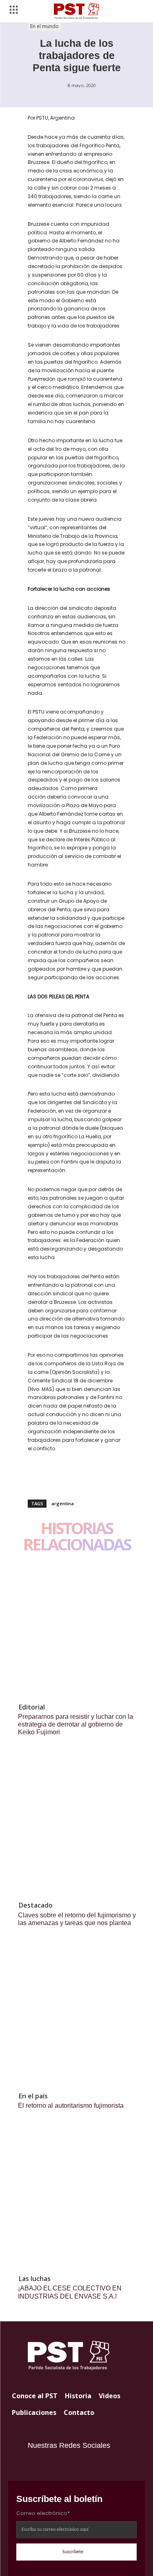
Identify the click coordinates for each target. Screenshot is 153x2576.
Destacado (36, 1905)
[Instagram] (34, 2465)
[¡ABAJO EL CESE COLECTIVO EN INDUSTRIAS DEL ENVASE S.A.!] (76, 2200)
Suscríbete (73, 2552)
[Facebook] (36, 1478)
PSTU (42, 118)
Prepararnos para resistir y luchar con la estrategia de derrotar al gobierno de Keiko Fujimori (75, 1724)
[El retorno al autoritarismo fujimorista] (76, 2018)
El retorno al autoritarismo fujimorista (71, 2106)
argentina (63, 1503)
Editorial (32, 1707)
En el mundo (44, 26)
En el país (33, 2096)
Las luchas (35, 2279)
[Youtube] (50, 2465)
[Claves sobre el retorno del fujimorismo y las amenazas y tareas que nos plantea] (76, 1827)
